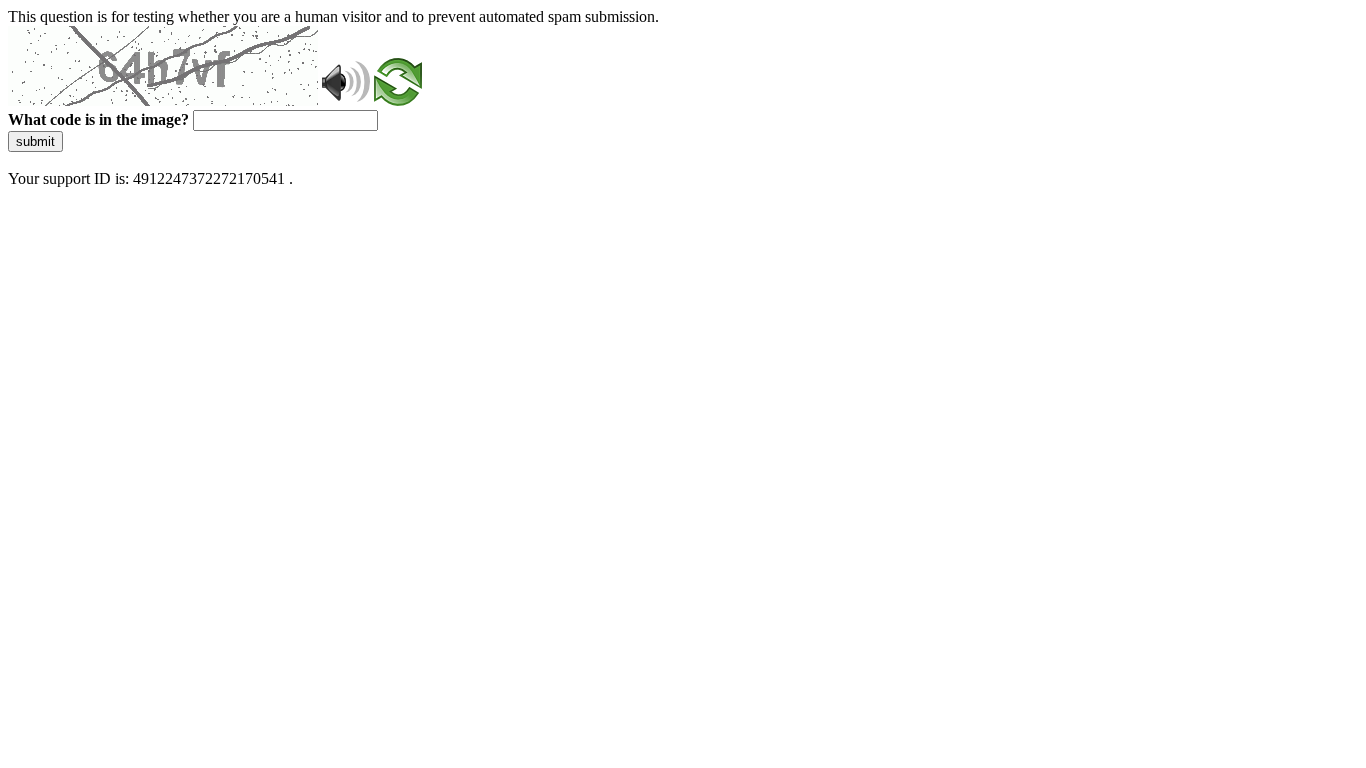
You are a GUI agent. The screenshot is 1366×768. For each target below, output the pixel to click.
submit (35, 141)
